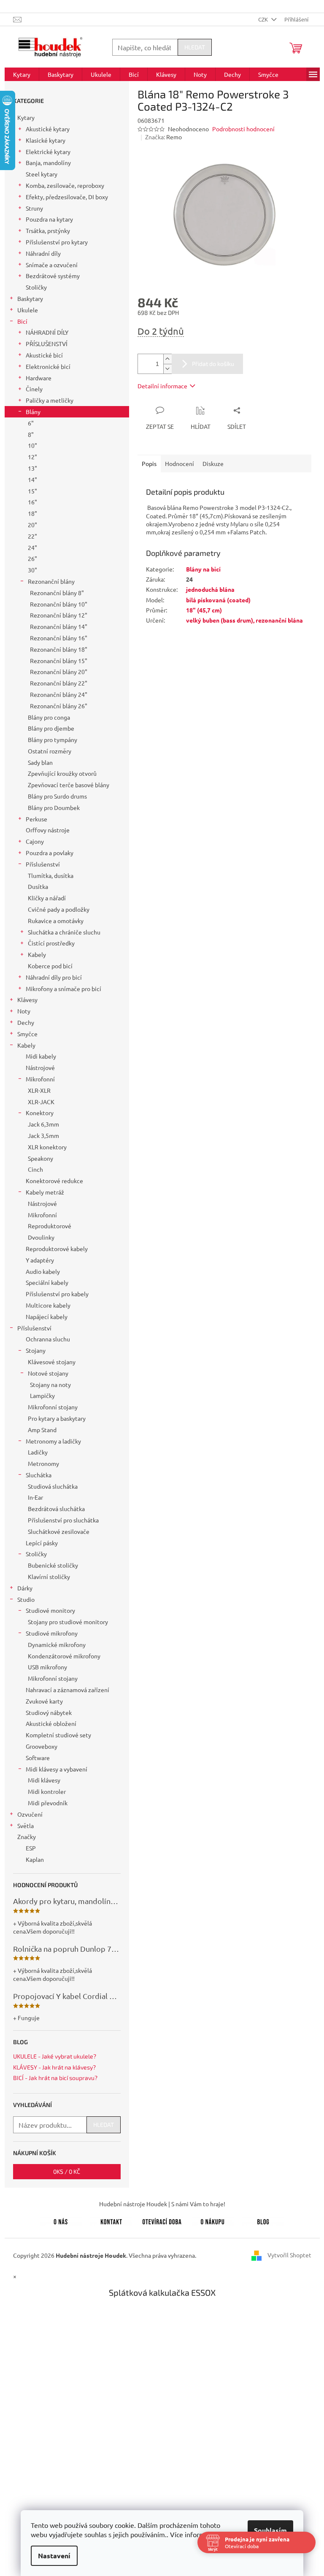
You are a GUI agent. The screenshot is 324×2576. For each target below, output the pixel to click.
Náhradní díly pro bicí (54, 977)
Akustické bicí (44, 355)
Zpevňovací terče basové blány (69, 785)
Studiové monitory (50, 1610)
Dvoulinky (41, 1237)
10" (32, 445)
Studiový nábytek (49, 1712)
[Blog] (263, 2221)
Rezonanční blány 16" (59, 638)
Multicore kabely (48, 1305)
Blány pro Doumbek (54, 807)
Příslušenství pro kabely (57, 1294)
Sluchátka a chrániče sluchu (64, 932)
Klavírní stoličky (49, 1576)
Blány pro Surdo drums (57, 796)
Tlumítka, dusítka (51, 875)
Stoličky (36, 287)
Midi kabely (41, 1056)
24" (32, 547)
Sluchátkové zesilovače (59, 1531)
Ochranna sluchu (48, 1339)
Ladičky (38, 1452)
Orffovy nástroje (48, 830)
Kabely (37, 954)
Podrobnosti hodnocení (243, 129)
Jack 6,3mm (43, 1124)
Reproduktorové (50, 1226)
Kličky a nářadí (47, 898)
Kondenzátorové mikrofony (64, 1656)
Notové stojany (48, 1373)
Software (38, 1758)
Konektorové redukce (54, 1181)
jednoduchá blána (210, 589)
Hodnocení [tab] (180, 463)
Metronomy (43, 1463)
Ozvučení (30, 1814)
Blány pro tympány (53, 739)
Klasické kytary (46, 140)
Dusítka (38, 886)
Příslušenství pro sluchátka (63, 1520)
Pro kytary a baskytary (57, 1418)
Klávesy (27, 1000)
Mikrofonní (40, 1079)
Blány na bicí (203, 569)
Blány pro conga (49, 717)
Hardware (39, 378)
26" (32, 558)
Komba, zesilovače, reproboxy (65, 185)
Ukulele (28, 310)
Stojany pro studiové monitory (68, 1622)
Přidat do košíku (213, 364)
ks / (67, 2171)
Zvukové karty (44, 1701)
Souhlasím (267, 2530)
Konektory (40, 1113)
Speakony (40, 1158)
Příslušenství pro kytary (57, 242)
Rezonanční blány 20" (59, 672)
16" (32, 502)
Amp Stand (42, 1430)
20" (32, 525)
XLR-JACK (41, 1102)
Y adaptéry (40, 1260)
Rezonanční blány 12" (59, 615)
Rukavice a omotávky (56, 921)
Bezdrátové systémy (53, 276)
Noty (24, 1011)
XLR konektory (47, 1147)
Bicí (22, 321)
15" (32, 491)
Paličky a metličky (50, 400)
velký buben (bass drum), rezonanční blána (244, 620)
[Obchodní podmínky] (213, 2221)
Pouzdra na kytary (49, 219)
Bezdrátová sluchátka (56, 1509)
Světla (26, 1826)
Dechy (26, 1022)
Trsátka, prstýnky (48, 230)
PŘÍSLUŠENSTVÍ (47, 344)
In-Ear (35, 1497)
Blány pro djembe (51, 728)
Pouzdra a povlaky (50, 853)
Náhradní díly (43, 253)
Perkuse (36, 819)
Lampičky (42, 1395)
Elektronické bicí (48, 366)
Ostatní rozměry (50, 751)
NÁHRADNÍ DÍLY (47, 332)
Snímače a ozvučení (52, 265)
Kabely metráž (45, 1192)
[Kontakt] (111, 2221)
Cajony (35, 841)
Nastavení (51, 2556)
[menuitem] (22, 74)
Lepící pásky (42, 1543)
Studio (26, 1599)
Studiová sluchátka (53, 1486)
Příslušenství (43, 864)
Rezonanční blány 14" (59, 626)
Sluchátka (39, 1475)
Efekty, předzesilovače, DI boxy (67, 197)
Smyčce (27, 1034)
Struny (34, 208)
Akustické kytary (48, 129)
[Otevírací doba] (162, 2221)
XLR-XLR (39, 1090)
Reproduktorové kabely (57, 1249)
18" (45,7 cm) (204, 610)
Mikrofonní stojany (53, 1407)
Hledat (195, 47)
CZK (264, 19)
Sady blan (40, 762)
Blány (33, 412)
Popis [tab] (149, 463)
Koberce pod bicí (50, 966)
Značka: (163, 137)
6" (31, 423)
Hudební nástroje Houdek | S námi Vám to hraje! (162, 2204)
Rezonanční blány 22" (59, 683)
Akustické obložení (51, 1723)
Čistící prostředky (51, 943)
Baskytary (30, 298)
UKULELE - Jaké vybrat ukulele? (55, 2056)
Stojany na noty (50, 1384)
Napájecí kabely (47, 1316)
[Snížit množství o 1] (167, 369)
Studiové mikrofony (52, 1633)
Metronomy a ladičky (53, 1441)
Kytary (26, 117)
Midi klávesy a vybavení (57, 1769)
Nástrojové (40, 1067)
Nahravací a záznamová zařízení (67, 1690)
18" (32, 513)
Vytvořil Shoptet (289, 2255)
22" (32, 536)
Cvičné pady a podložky (59, 909)
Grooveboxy (42, 1746)
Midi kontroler (47, 1791)
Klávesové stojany (52, 1362)
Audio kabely (43, 1271)
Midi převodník (48, 1803)
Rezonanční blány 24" (59, 694)
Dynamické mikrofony (57, 1644)
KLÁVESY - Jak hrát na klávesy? (54, 2067)
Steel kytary (42, 174)
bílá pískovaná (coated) (218, 600)
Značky (27, 1837)
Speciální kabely (47, 1282)
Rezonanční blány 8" (57, 593)
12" (32, 457)
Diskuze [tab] (213, 463)
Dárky (25, 1588)
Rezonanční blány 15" (59, 661)
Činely (34, 389)
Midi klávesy (44, 1780)
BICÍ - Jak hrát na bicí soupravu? (55, 2078)
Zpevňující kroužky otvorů (62, 773)
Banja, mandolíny (48, 163)
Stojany (36, 1350)
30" (32, 570)
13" (32, 468)
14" (32, 479)
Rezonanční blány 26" (59, 706)
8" (31, 434)
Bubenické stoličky (53, 1565)
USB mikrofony (47, 1667)
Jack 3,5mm (43, 1135)
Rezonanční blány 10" (59, 604)
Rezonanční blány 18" (59, 649)
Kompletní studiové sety (58, 1735)
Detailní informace (162, 386)
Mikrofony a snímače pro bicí (63, 989)
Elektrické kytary (48, 152)
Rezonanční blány (51, 581)
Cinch (35, 1169)
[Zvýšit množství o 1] (167, 359)
